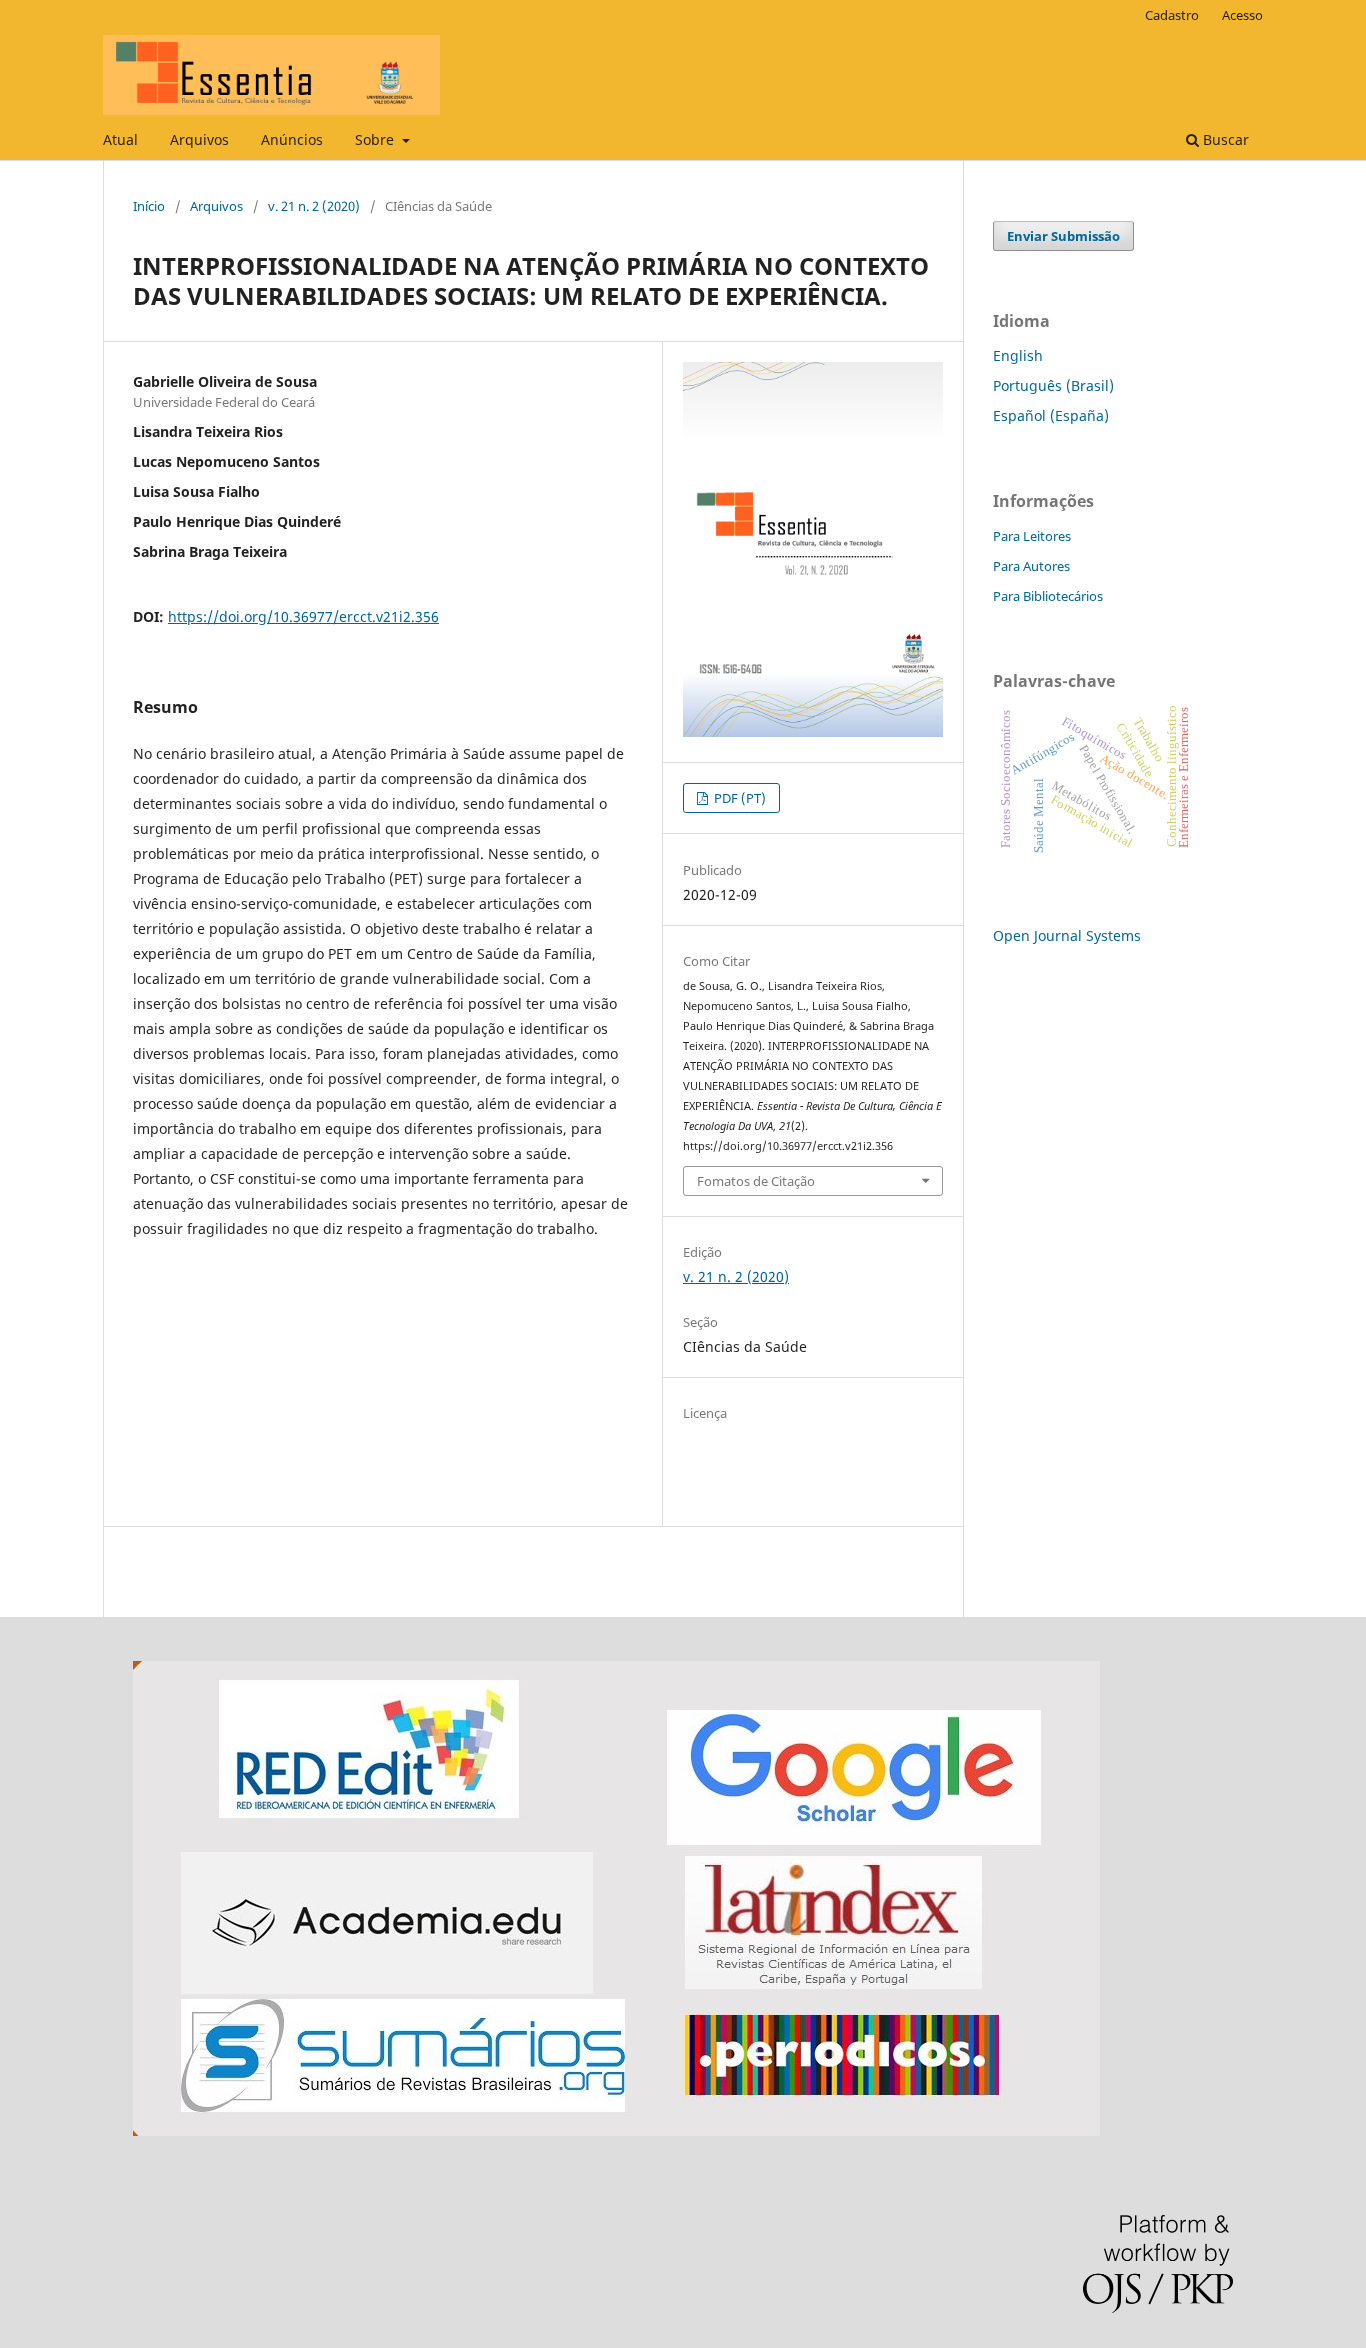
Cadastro (1172, 15)
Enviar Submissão (1063, 236)
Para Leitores (1032, 536)
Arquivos (199, 139)
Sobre (376, 139)
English (1018, 355)
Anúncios (292, 139)
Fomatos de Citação (756, 1181)
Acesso (1242, 15)
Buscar (1224, 139)
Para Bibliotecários (1048, 596)
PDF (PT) (738, 798)
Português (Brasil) (1053, 385)
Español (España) (1051, 415)
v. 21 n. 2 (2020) (314, 206)
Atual (120, 139)
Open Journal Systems (1067, 935)
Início (149, 206)
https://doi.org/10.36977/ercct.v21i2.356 (303, 616)
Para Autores (1031, 566)
